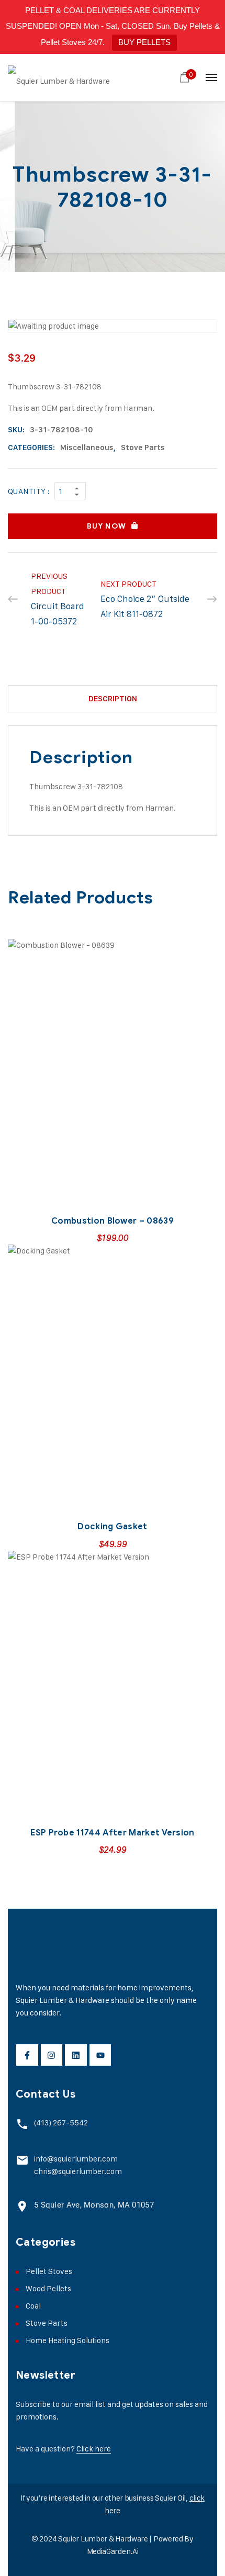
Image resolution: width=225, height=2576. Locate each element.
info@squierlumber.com (76, 2159)
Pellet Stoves (49, 2271)
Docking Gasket (112, 1527)
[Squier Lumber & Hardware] (59, 77)
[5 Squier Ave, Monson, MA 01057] (22, 2206)
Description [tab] (113, 699)
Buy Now (106, 526)
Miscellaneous (87, 447)
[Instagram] (52, 2055)
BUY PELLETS (144, 42)
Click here (94, 2449)
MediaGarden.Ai (113, 2551)
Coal (33, 2306)
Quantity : (29, 491)
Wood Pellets (48, 2288)
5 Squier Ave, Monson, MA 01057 (94, 2205)
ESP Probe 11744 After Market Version (113, 1833)
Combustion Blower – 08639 (113, 1221)
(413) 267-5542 (61, 2123)
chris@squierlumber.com (78, 2171)
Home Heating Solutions (67, 2340)
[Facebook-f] (27, 2055)
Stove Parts (143, 447)
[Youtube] (100, 2055)
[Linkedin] (76, 2055)
